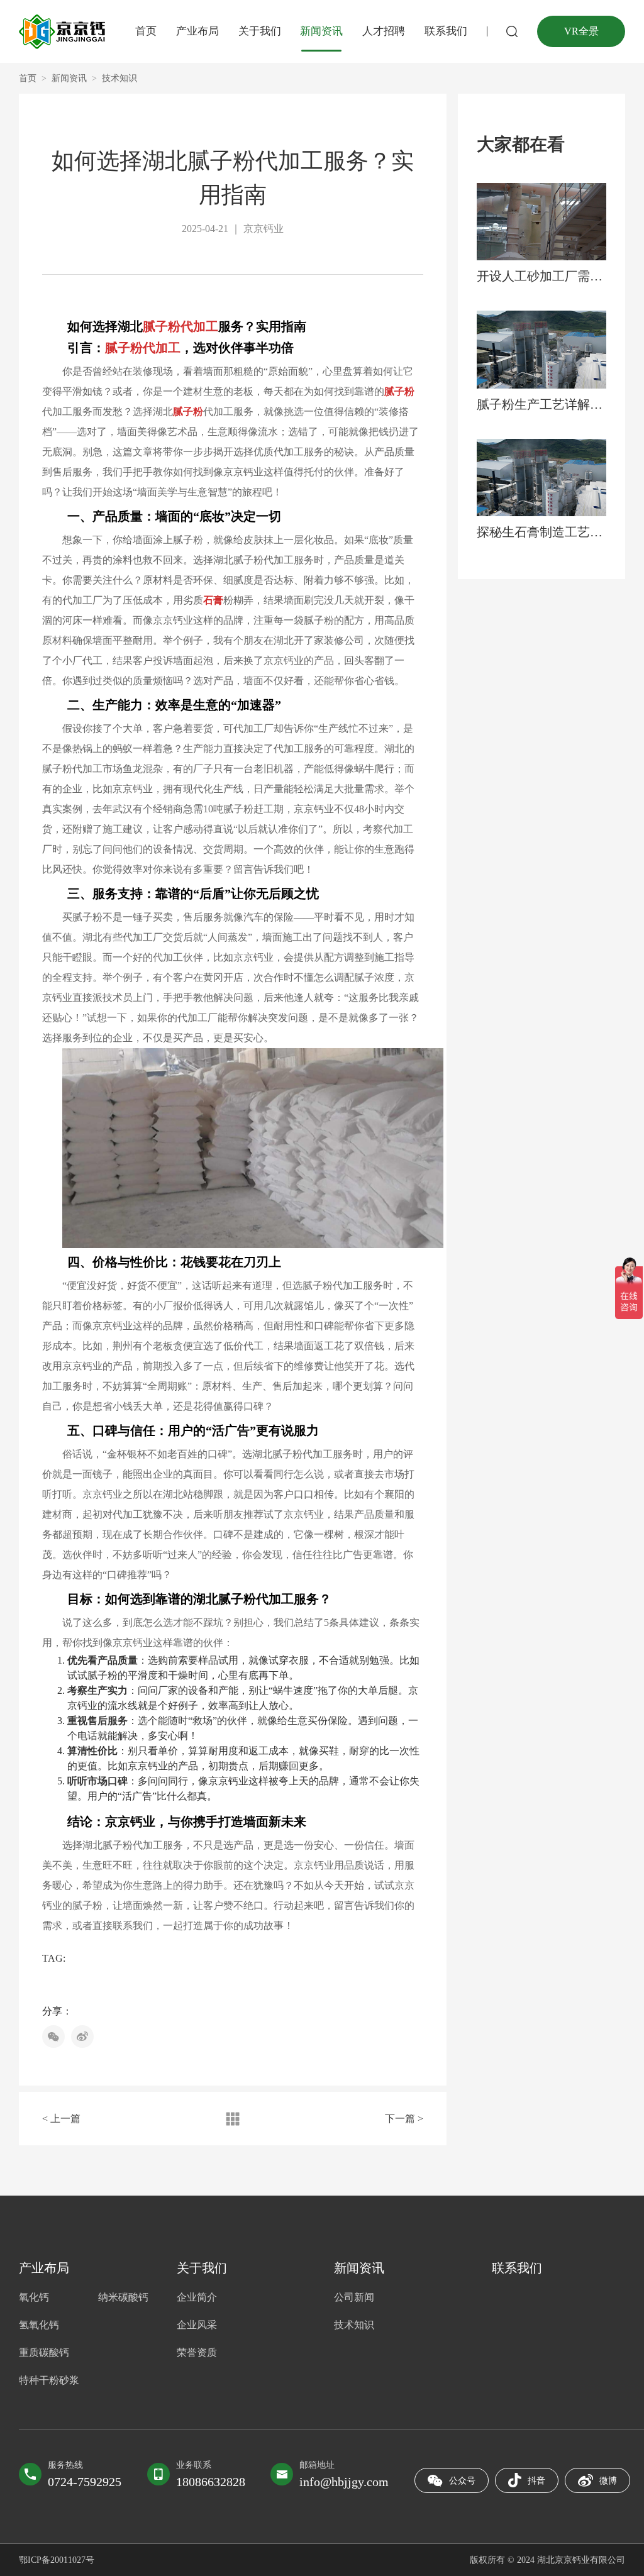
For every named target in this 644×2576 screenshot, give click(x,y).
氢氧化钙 (39, 2325)
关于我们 (260, 31)
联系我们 (446, 31)
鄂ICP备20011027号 (57, 2560)
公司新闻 (354, 2297)
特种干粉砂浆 (49, 2380)
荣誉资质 (197, 2352)
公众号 (462, 2481)
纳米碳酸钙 (123, 2297)
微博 (608, 2481)
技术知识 (119, 78)
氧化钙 (34, 2297)
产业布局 (197, 31)
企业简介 (197, 2297)
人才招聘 (384, 31)
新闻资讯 (321, 31)
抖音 (536, 2481)
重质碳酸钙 (44, 2352)
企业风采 (197, 2325)
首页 (146, 31)
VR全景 (581, 31)
